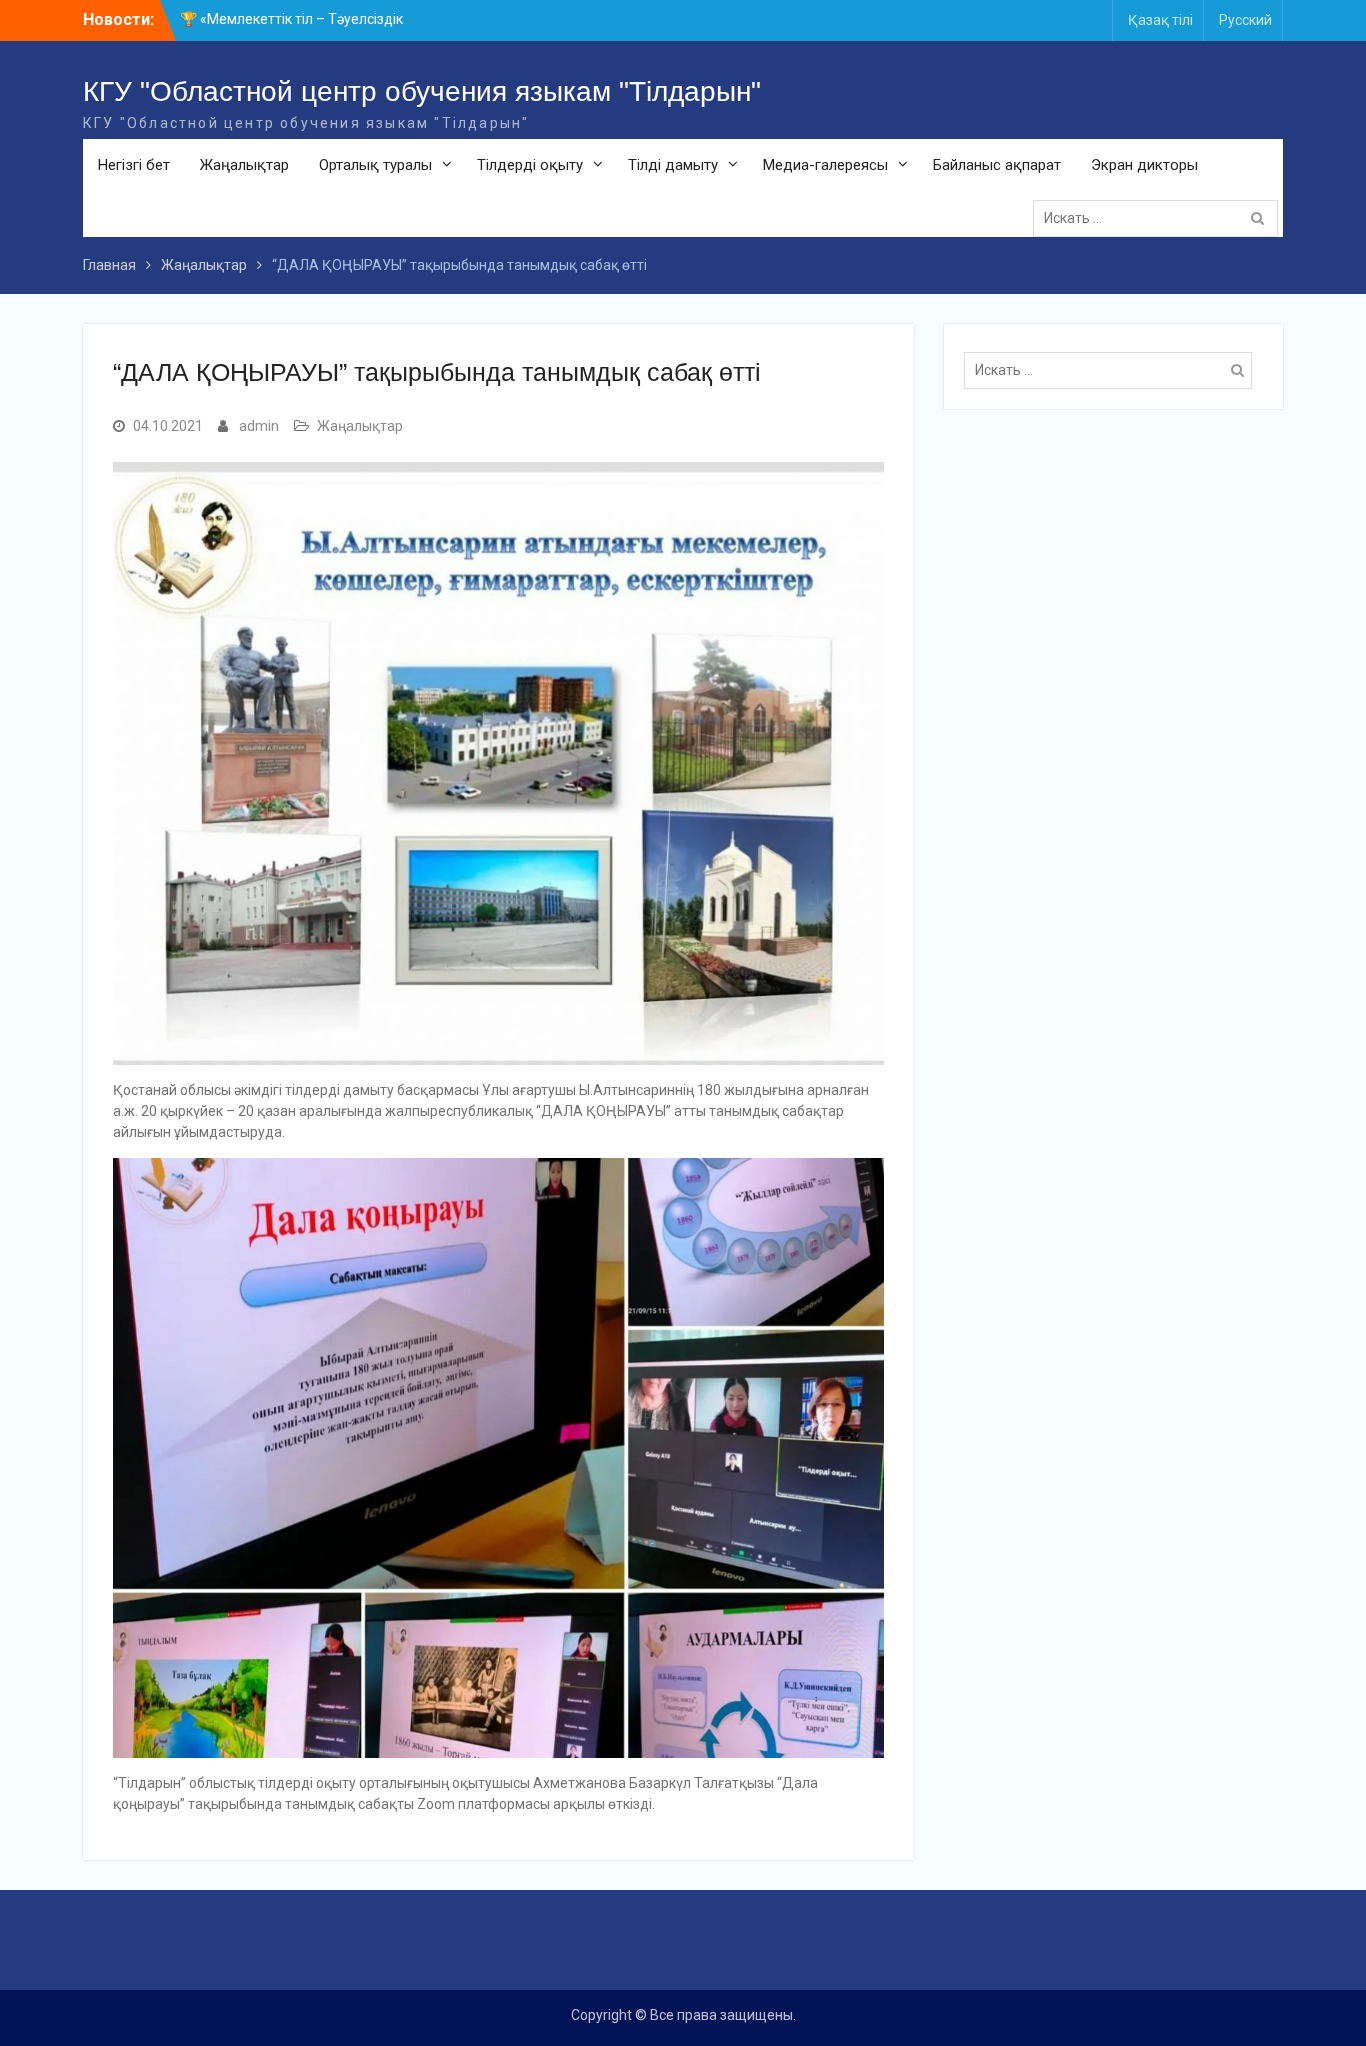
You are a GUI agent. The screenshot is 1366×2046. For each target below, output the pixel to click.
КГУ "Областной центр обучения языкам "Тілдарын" (422, 91)
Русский (1245, 20)
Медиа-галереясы (825, 165)
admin (259, 426)
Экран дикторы (1144, 165)
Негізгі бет (134, 165)
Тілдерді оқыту (530, 165)
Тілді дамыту (673, 165)
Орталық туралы (375, 165)
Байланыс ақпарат (997, 165)
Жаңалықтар (244, 165)
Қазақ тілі (1160, 20)
